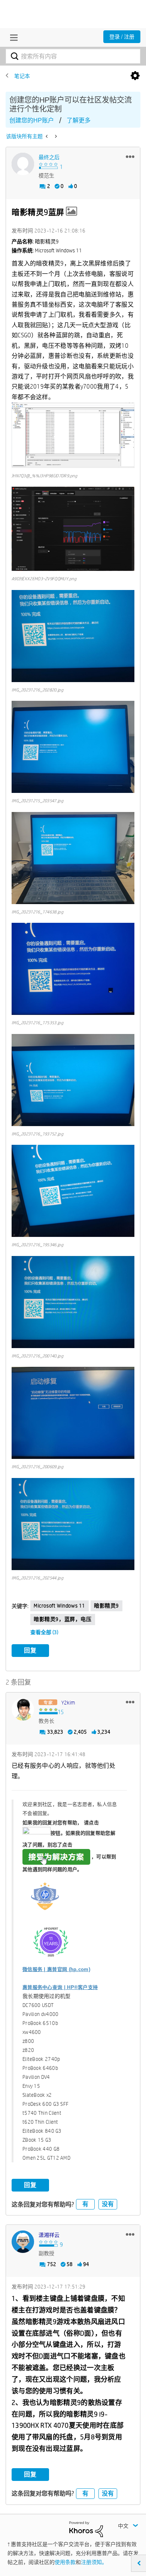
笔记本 (22, 76)
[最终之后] (23, 164)
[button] (130, 156)
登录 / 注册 (122, 37)
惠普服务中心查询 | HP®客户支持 (60, 1987)
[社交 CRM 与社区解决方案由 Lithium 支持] (86, 2529)
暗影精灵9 (107, 1606)
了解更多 (79, 120)
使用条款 (65, 2562)
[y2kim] (23, 1709)
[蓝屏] (47, 136)
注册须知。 (94, 2562)
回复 (30, 1650)
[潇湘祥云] (23, 2242)
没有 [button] (108, 2204)
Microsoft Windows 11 (60, 1606)
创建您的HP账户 (32, 120)
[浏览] (12, 37)
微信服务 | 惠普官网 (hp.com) (56, 1969)
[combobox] (73, 56)
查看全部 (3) (44, 1632)
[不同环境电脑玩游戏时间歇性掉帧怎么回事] (55, 136)
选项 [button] (135, 76)
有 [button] (85, 2204)
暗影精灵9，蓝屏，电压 (63, 1619)
